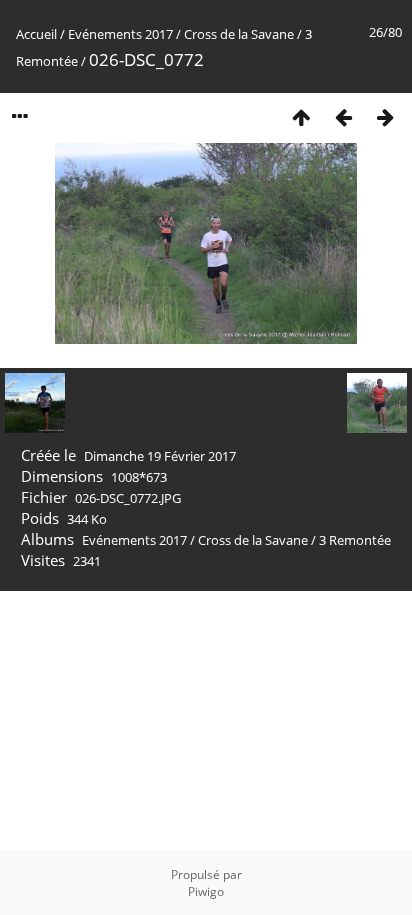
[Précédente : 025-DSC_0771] (343, 116)
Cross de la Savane (239, 34)
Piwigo (206, 891)
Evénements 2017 (120, 34)
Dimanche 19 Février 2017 (160, 456)
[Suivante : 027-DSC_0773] (385, 116)
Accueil (36, 34)
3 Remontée (355, 540)
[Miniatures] (301, 116)
